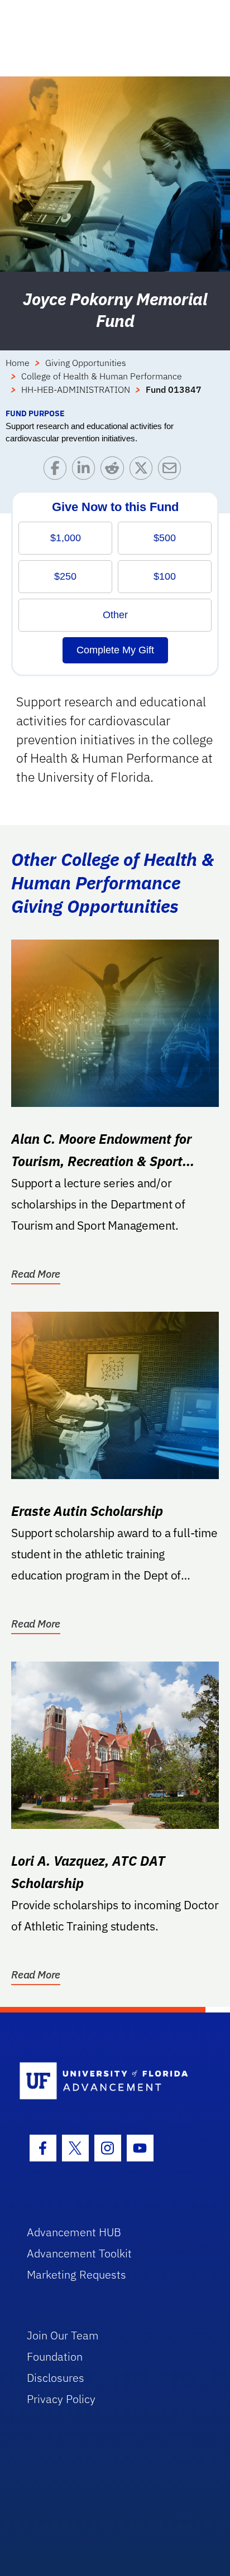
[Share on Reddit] (115, 471)
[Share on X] (144, 471)
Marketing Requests (76, 2274)
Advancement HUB (74, 2232)
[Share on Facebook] (58, 471)
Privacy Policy (61, 2399)
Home (18, 363)
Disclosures (56, 2378)
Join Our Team (63, 2335)
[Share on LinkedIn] (86, 471)
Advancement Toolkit (79, 2253)
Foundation (55, 2356)
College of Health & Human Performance (102, 376)
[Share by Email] (172, 471)
